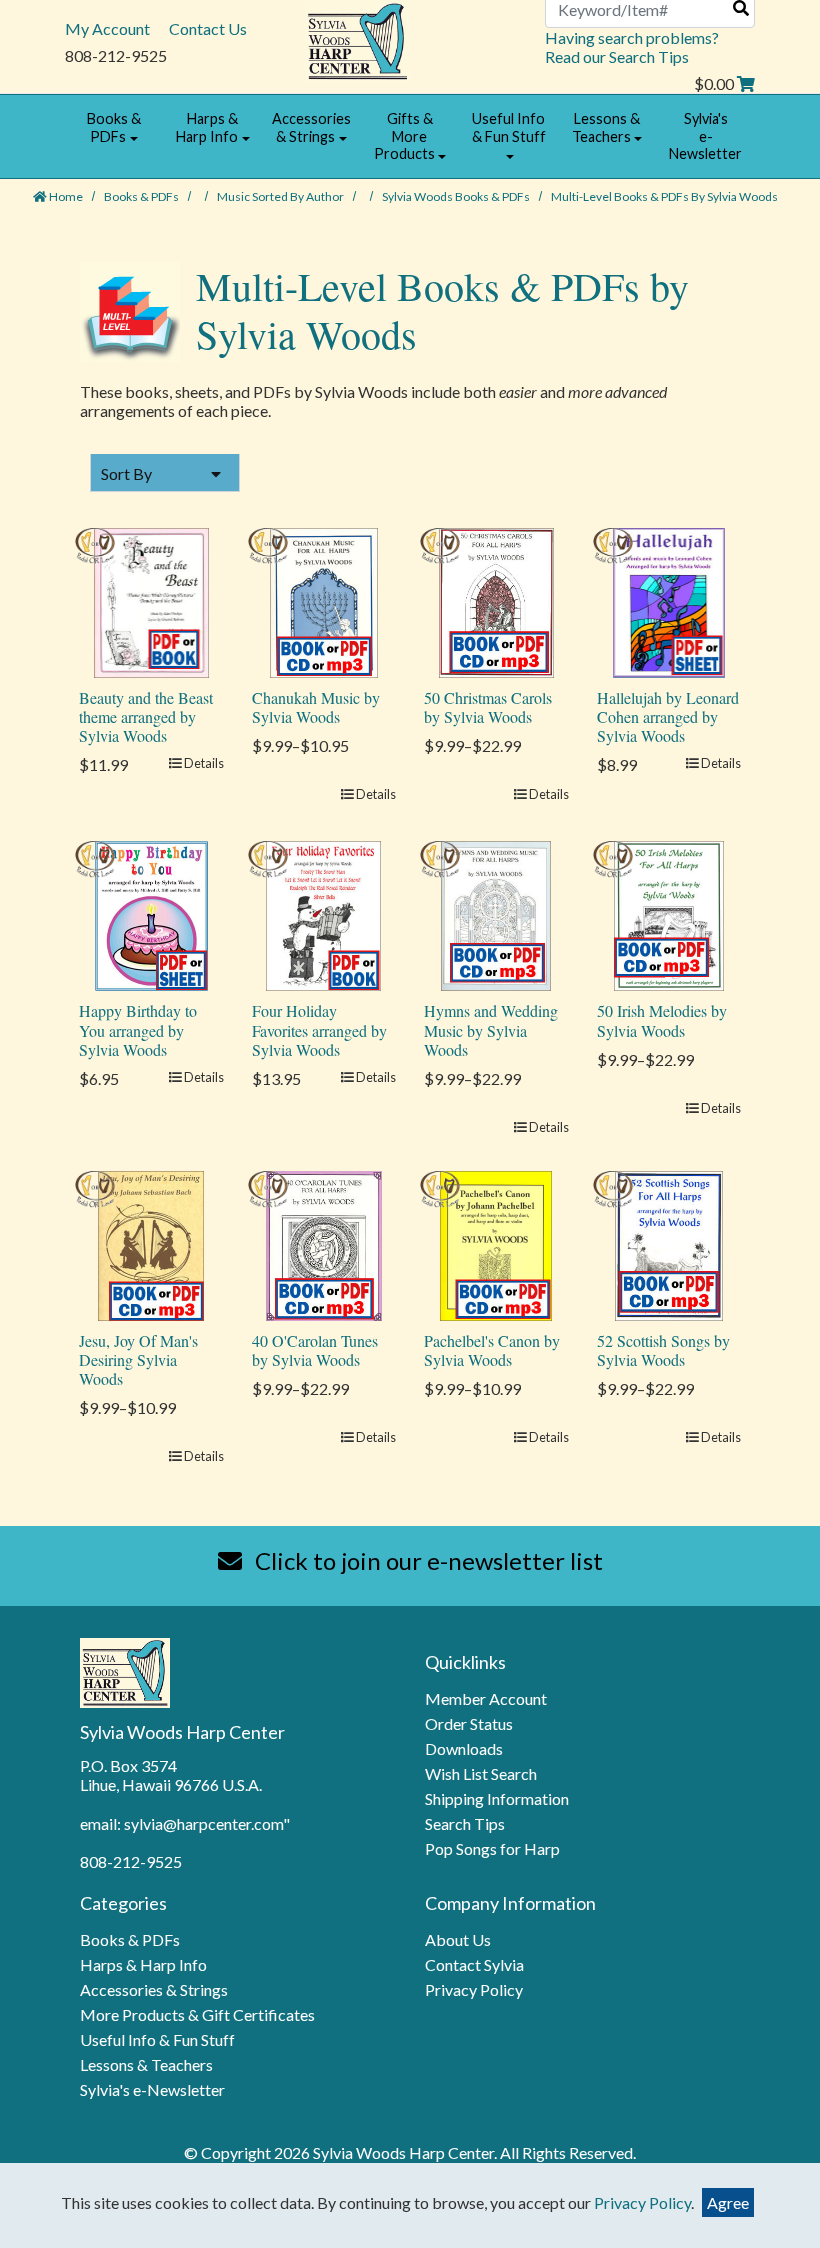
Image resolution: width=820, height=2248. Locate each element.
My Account (107, 28)
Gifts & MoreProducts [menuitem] (404, 136)
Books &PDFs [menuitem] (114, 127)
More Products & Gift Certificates (197, 2014)
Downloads (464, 1748)
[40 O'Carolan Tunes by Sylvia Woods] (324, 1243)
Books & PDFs (142, 196)
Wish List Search (481, 1773)
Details (203, 763)
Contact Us (208, 28)
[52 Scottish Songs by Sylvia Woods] (669, 1243)
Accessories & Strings (154, 1989)
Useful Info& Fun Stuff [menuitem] (509, 127)
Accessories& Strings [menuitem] (311, 127)
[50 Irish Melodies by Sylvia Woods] (669, 913)
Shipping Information (497, 1798)
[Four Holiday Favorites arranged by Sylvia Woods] (323, 913)
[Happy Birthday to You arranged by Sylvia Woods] (151, 913)
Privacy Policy (474, 1989)
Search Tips (465, 1823)
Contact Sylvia (474, 1964)
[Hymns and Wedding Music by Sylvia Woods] (496, 913)
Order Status (469, 1723)
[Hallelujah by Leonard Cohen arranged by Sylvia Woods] (669, 600)
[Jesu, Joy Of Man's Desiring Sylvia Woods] (151, 1243)
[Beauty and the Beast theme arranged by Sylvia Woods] (152, 600)
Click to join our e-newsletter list (426, 1560)
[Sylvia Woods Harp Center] (357, 39)
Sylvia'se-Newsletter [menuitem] (705, 136)
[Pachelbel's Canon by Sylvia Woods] (496, 1243)
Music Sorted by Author (281, 196)
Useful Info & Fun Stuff (157, 2039)
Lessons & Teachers (146, 2064)
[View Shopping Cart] (746, 83)
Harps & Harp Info (143, 1964)
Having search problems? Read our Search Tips (632, 47)
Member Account (486, 1698)
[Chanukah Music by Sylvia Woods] (324, 600)
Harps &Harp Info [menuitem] (207, 127)
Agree (728, 2202)
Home (65, 196)
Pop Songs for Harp (492, 1848)
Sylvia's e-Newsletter (152, 2089)
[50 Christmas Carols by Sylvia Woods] (496, 600)
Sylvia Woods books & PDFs (457, 196)
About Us (458, 1939)
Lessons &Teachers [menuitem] (606, 127)
